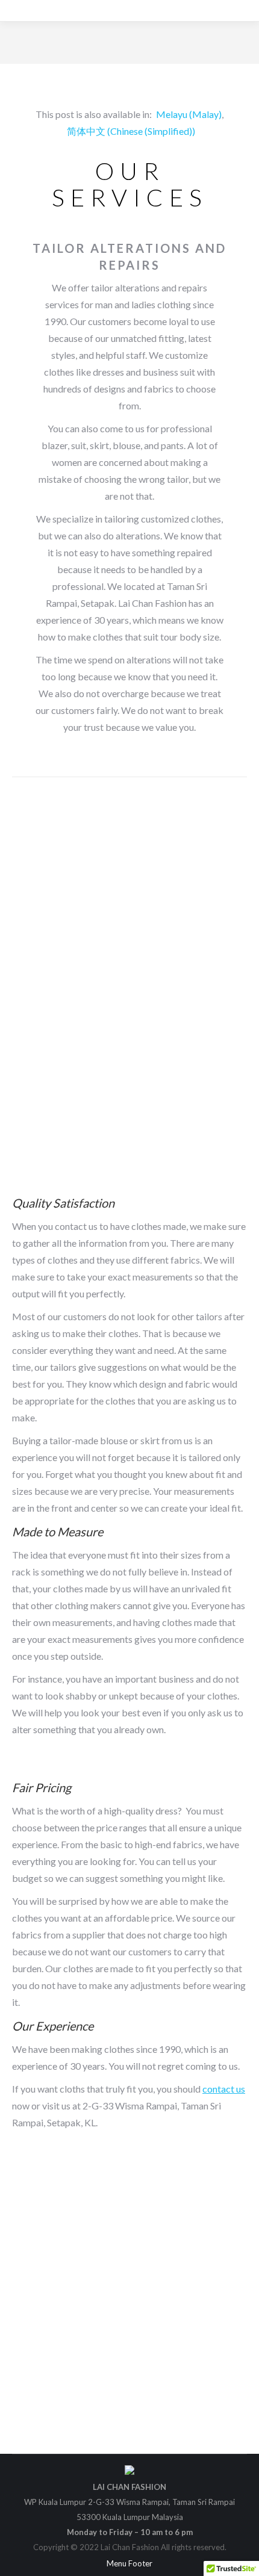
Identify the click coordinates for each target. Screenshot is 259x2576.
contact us (224, 2089)
